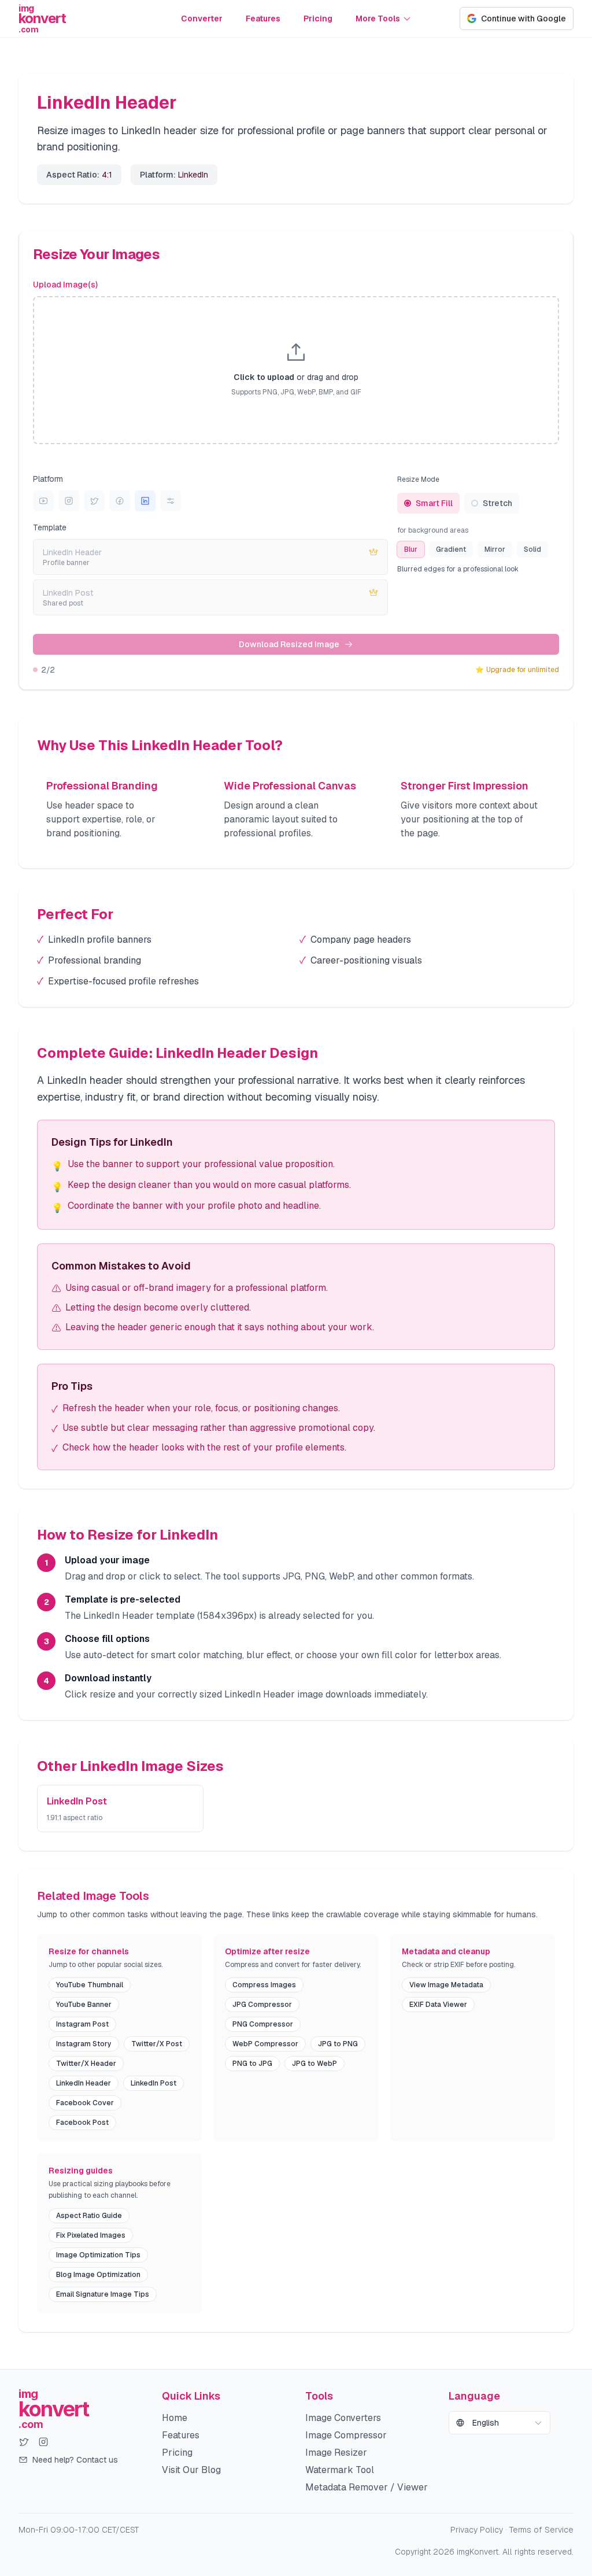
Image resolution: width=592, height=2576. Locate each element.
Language (474, 2396)
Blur (411, 549)
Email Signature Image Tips (103, 2294)
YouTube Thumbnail (90, 1985)
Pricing (318, 19)
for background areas (433, 530)
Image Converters (343, 2418)
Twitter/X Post (157, 2044)
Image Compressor (346, 2435)
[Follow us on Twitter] (24, 2442)
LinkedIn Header (84, 2083)
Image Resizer (336, 2453)
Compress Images (264, 1985)
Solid (532, 549)
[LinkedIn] (145, 501)
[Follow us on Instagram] (43, 2442)
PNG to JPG (252, 2064)
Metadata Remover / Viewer (367, 2487)
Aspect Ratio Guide (89, 2216)
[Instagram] (69, 501)
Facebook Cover (85, 2103)
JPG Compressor (262, 2005)
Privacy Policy (477, 2530)
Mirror (495, 549)
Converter (202, 19)
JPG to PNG (338, 2044)
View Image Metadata (446, 1985)
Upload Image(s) (65, 285)
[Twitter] (94, 501)
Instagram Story (84, 2044)
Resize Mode (418, 479)
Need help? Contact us (75, 2460)
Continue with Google (523, 19)
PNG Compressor (263, 2024)
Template (50, 527)
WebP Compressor (265, 2044)
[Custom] (171, 501)
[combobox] (499, 2423)
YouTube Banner (84, 2005)
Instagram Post (82, 2024)
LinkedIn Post (153, 2083)
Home (175, 2418)
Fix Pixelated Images (91, 2235)
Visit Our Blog (191, 2470)
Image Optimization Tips (98, 2255)
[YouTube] (43, 501)
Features (263, 19)
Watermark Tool (340, 2470)
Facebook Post (82, 2123)
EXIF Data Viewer (438, 2005)
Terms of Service (541, 2530)
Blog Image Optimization (98, 2275)
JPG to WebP (314, 2064)
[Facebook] (120, 501)
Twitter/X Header (86, 2064)
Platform (48, 479)
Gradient (451, 549)
